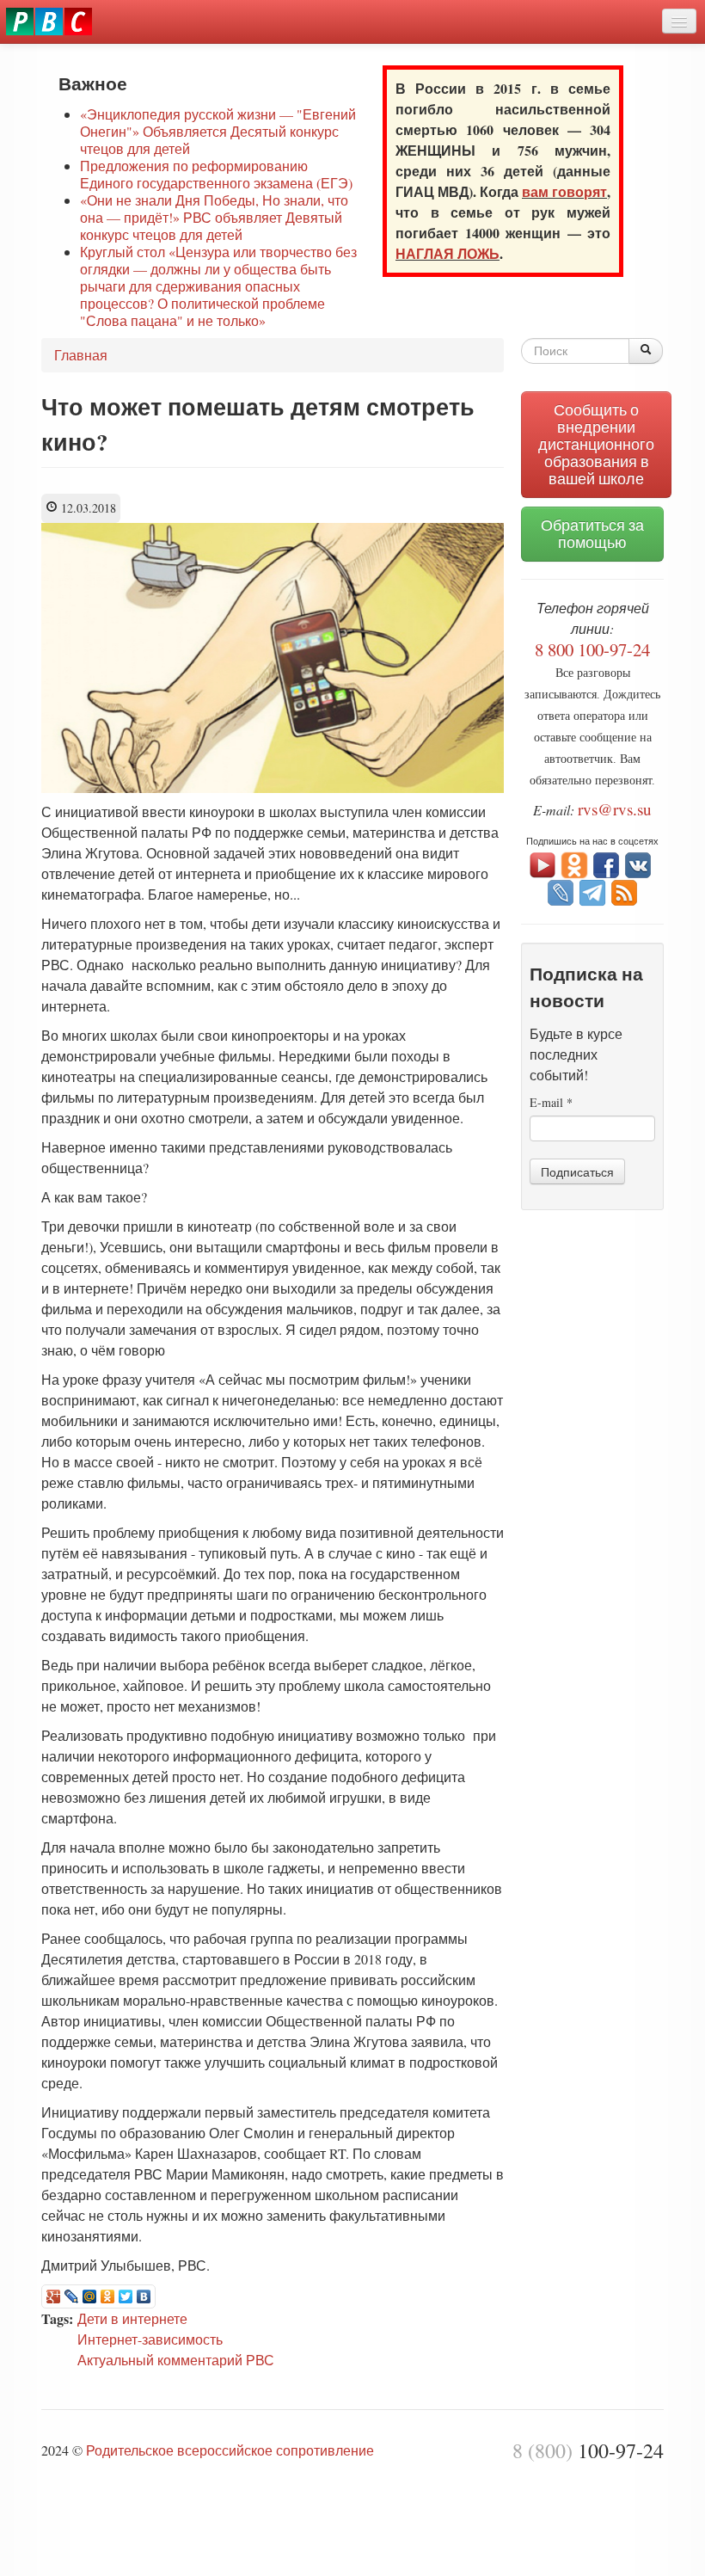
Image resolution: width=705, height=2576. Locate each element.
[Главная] (49, 22)
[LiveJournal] (72, 2296)
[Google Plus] (54, 2296)
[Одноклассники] (108, 2296)
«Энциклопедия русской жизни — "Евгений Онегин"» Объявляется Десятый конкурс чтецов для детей (218, 131)
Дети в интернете (132, 2318)
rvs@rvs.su (615, 809)
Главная (81, 355)
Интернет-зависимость (150, 2339)
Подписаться (577, 1171)
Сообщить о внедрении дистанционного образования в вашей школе (596, 444)
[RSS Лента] (624, 891)
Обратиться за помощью (592, 534)
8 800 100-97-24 (592, 649)
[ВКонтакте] (144, 2296)
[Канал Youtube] (543, 863)
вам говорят (564, 191)
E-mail (551, 1102)
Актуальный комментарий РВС (176, 2360)
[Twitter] (126, 2296)
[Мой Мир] (90, 2296)
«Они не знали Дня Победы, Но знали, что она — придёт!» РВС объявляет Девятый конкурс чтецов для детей (214, 217)
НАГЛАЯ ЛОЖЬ (448, 253)
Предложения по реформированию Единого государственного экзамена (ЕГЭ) (216, 174)
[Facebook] (606, 863)
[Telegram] (592, 891)
